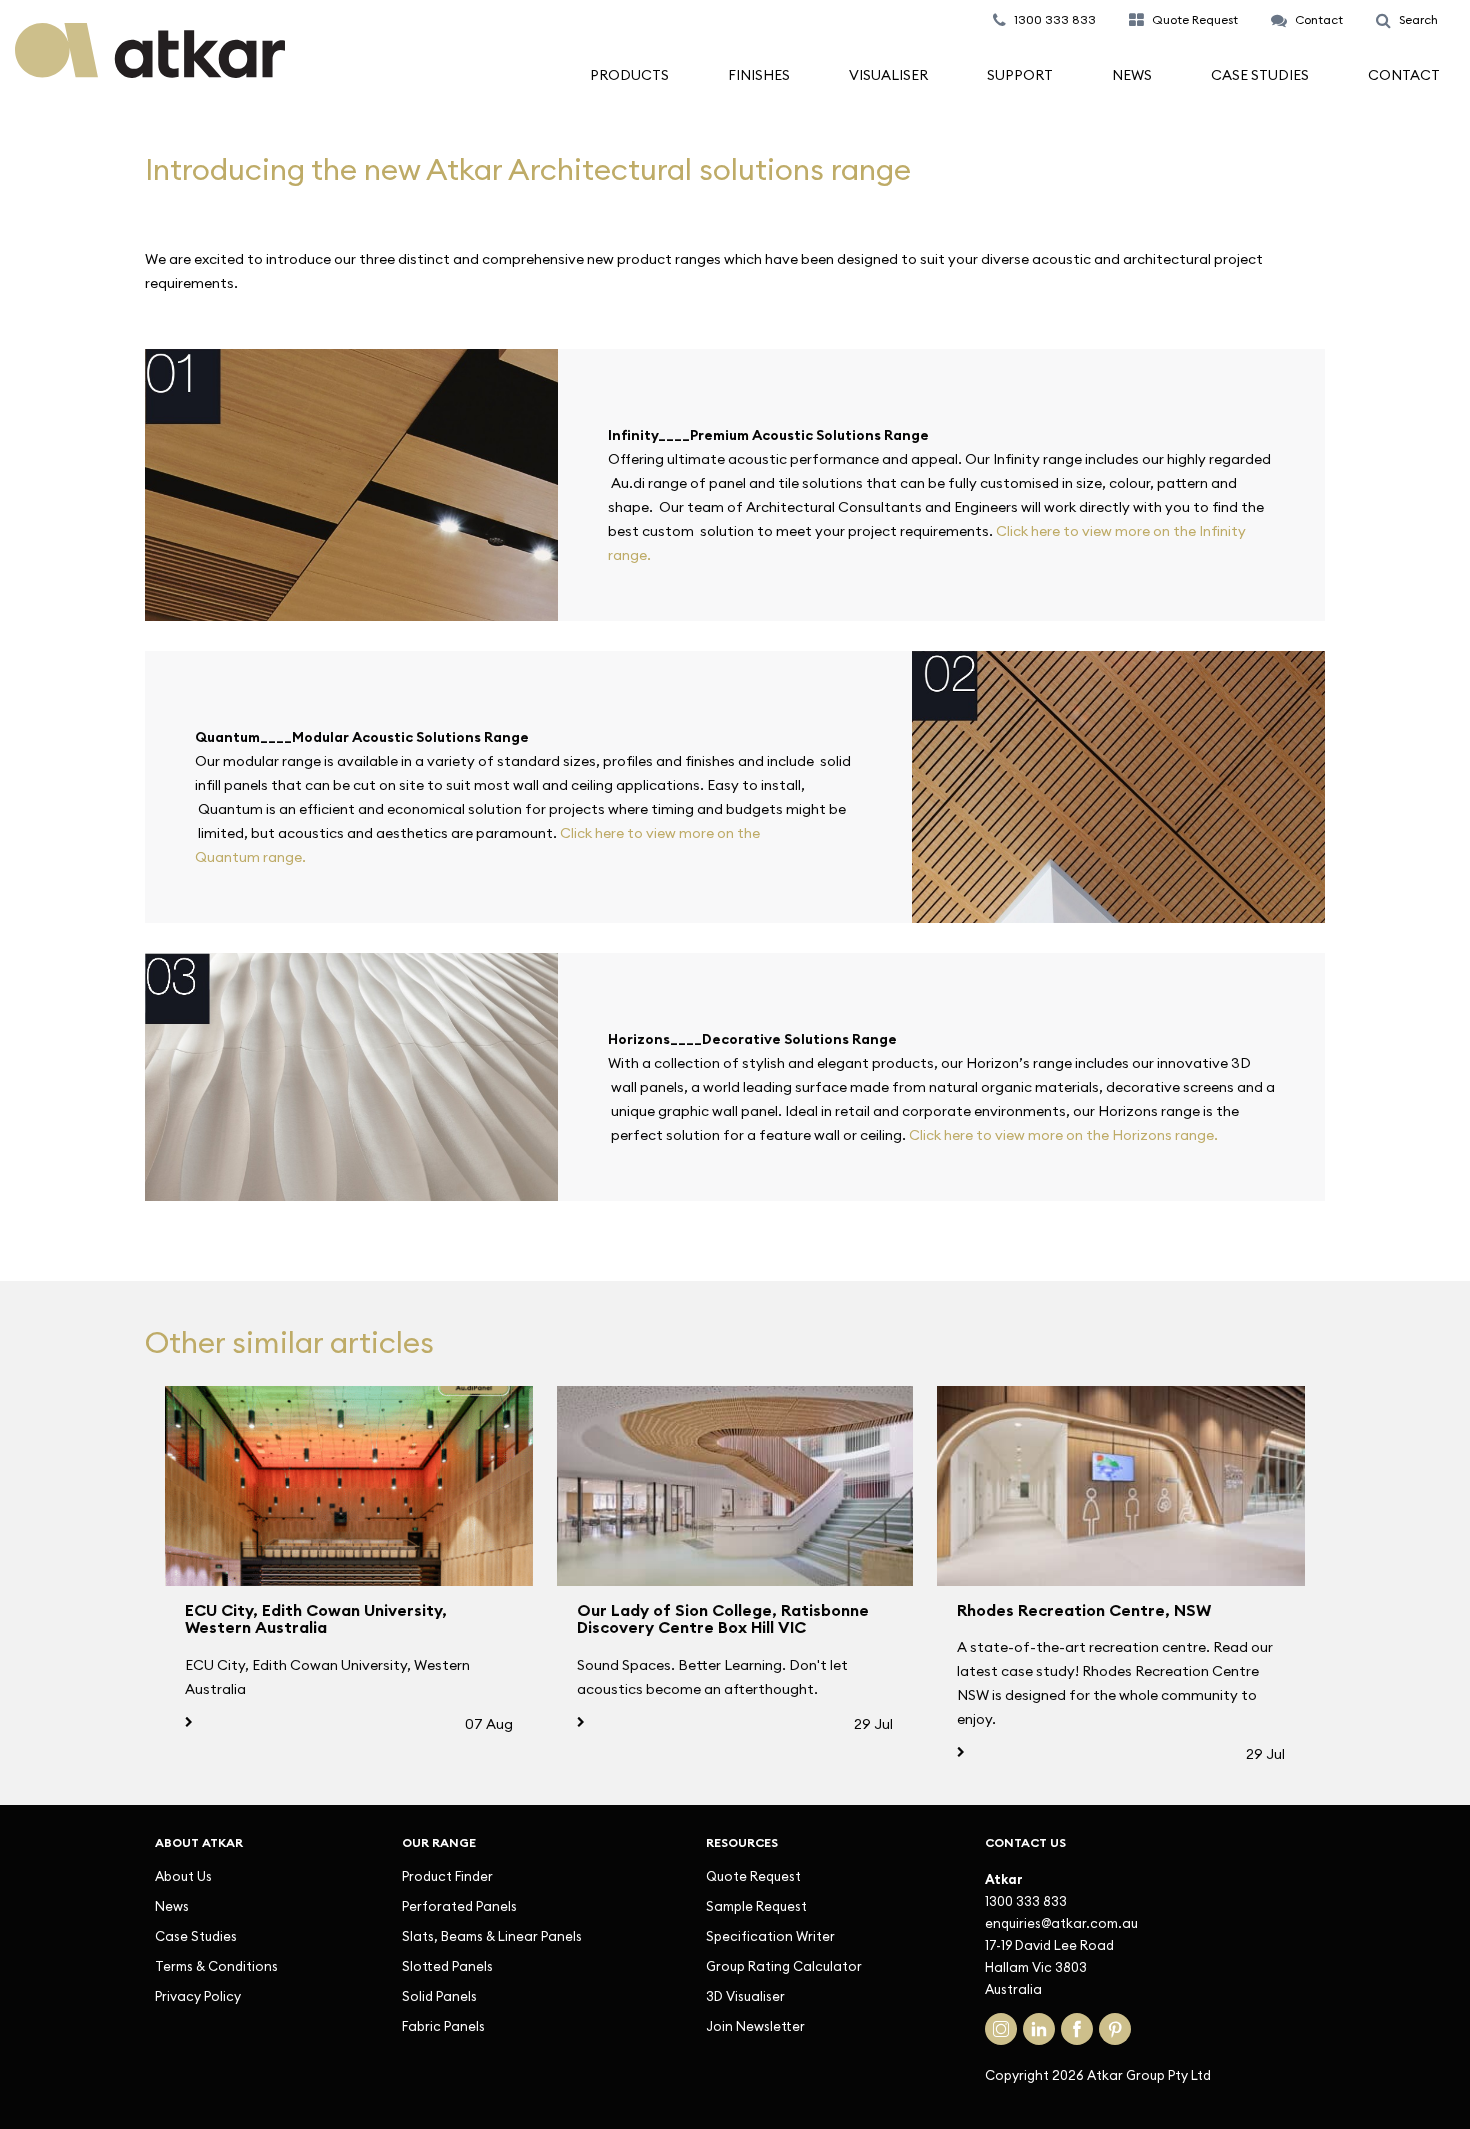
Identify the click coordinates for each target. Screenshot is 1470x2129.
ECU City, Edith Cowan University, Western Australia (316, 1619)
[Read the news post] (349, 1486)
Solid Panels (439, 1996)
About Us (183, 1876)
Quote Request (753, 1876)
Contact (1404, 75)
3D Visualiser (745, 1996)
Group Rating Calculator (784, 1966)
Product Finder (447, 1876)
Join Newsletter (755, 2026)
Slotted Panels (447, 1966)
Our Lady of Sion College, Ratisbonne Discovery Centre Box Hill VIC (723, 1619)
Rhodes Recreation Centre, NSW (1084, 1610)
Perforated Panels (459, 1906)
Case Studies (1260, 75)
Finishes (759, 75)
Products (629, 75)
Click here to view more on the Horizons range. (1063, 1135)
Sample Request (756, 1906)
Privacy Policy (198, 1996)
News (1132, 75)
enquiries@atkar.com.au (1061, 1923)
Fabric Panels (443, 2026)
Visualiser (888, 75)
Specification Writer (770, 1936)
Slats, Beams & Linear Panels (492, 1936)
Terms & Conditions (216, 1966)
